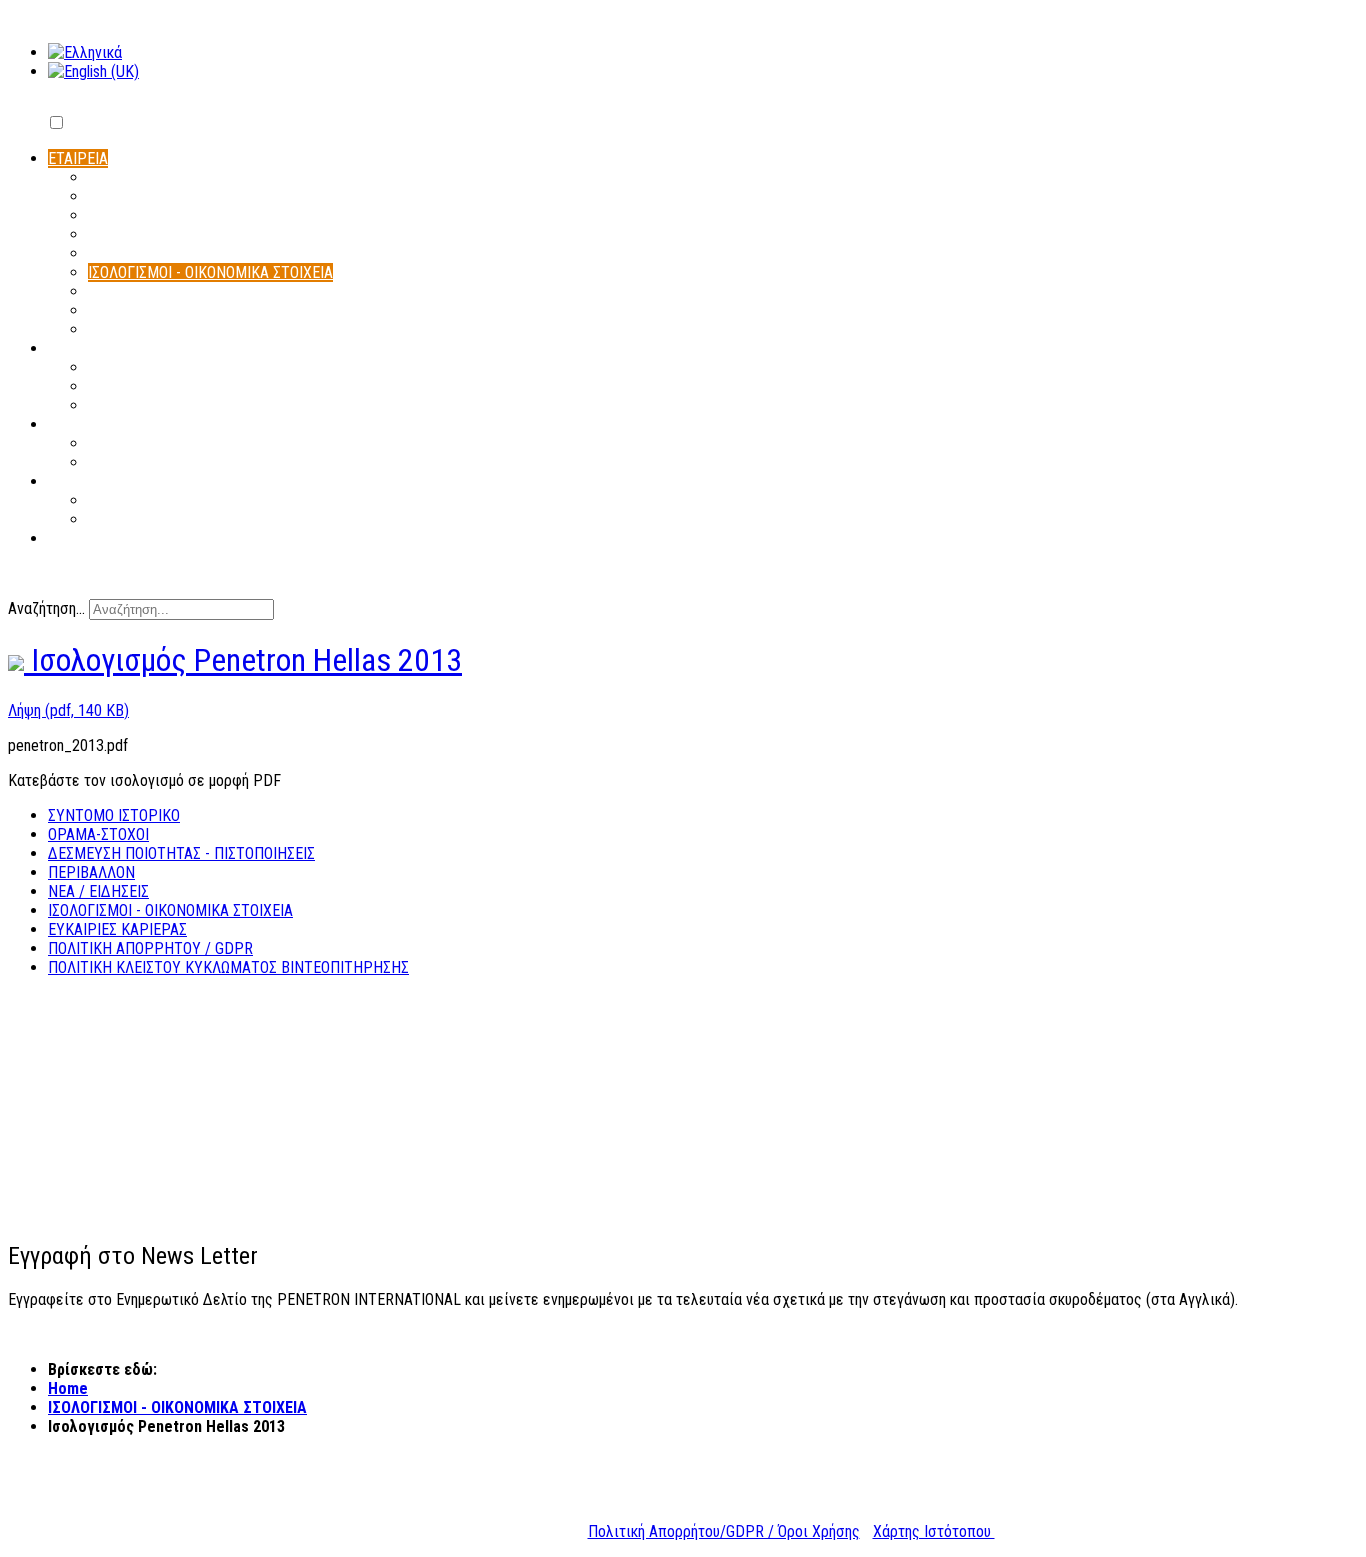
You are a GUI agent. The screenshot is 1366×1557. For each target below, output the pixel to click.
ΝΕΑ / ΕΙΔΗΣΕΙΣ (98, 891)
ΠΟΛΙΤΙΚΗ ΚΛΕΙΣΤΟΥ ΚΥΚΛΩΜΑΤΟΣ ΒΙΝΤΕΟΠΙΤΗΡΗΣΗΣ (228, 967)
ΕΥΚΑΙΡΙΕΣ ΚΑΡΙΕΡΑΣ (117, 929)
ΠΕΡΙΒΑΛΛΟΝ (91, 872)
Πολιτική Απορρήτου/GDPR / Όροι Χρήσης (724, 1531)
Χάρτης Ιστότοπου (934, 1531)
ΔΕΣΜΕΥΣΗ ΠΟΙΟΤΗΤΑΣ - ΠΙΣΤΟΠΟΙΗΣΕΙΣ (181, 853)
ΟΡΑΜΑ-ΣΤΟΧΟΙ (98, 834)
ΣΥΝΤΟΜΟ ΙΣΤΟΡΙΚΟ (114, 815)
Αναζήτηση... (46, 608)
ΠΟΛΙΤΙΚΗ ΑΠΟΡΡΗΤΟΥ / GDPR (150, 948)
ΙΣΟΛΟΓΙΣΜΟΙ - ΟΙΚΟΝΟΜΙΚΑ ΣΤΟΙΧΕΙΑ (170, 910)
